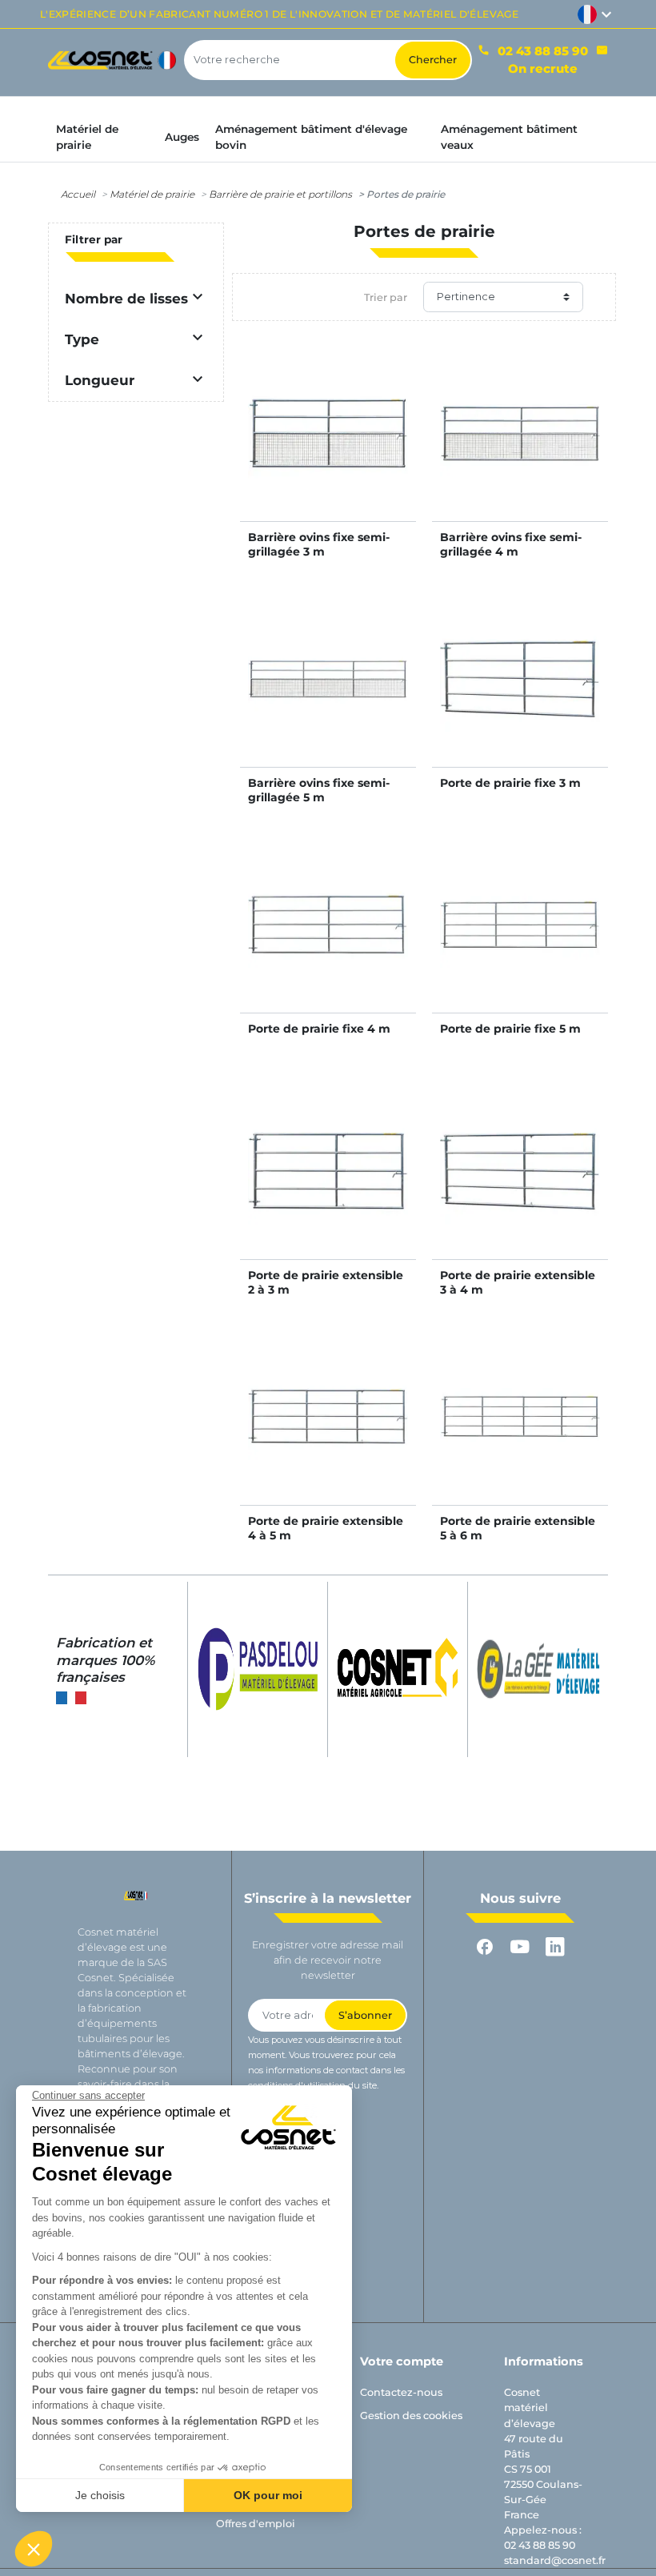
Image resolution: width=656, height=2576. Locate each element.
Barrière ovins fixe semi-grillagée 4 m (511, 544)
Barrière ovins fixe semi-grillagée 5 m (319, 790)
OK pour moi (268, 2495)
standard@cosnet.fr (555, 2560)
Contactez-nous (401, 2392)
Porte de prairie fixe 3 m (510, 783)
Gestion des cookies (411, 2416)
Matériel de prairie (152, 194)
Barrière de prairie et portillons (280, 194)
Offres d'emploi (256, 2524)
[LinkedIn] (555, 1947)
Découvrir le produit (328, 449)
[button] (34, 2549)
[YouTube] (520, 1947)
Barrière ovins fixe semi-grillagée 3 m (319, 544)
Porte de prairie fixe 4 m (319, 1029)
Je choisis (100, 2495)
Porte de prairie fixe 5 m (510, 1029)
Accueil (78, 194)
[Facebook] (485, 1947)
